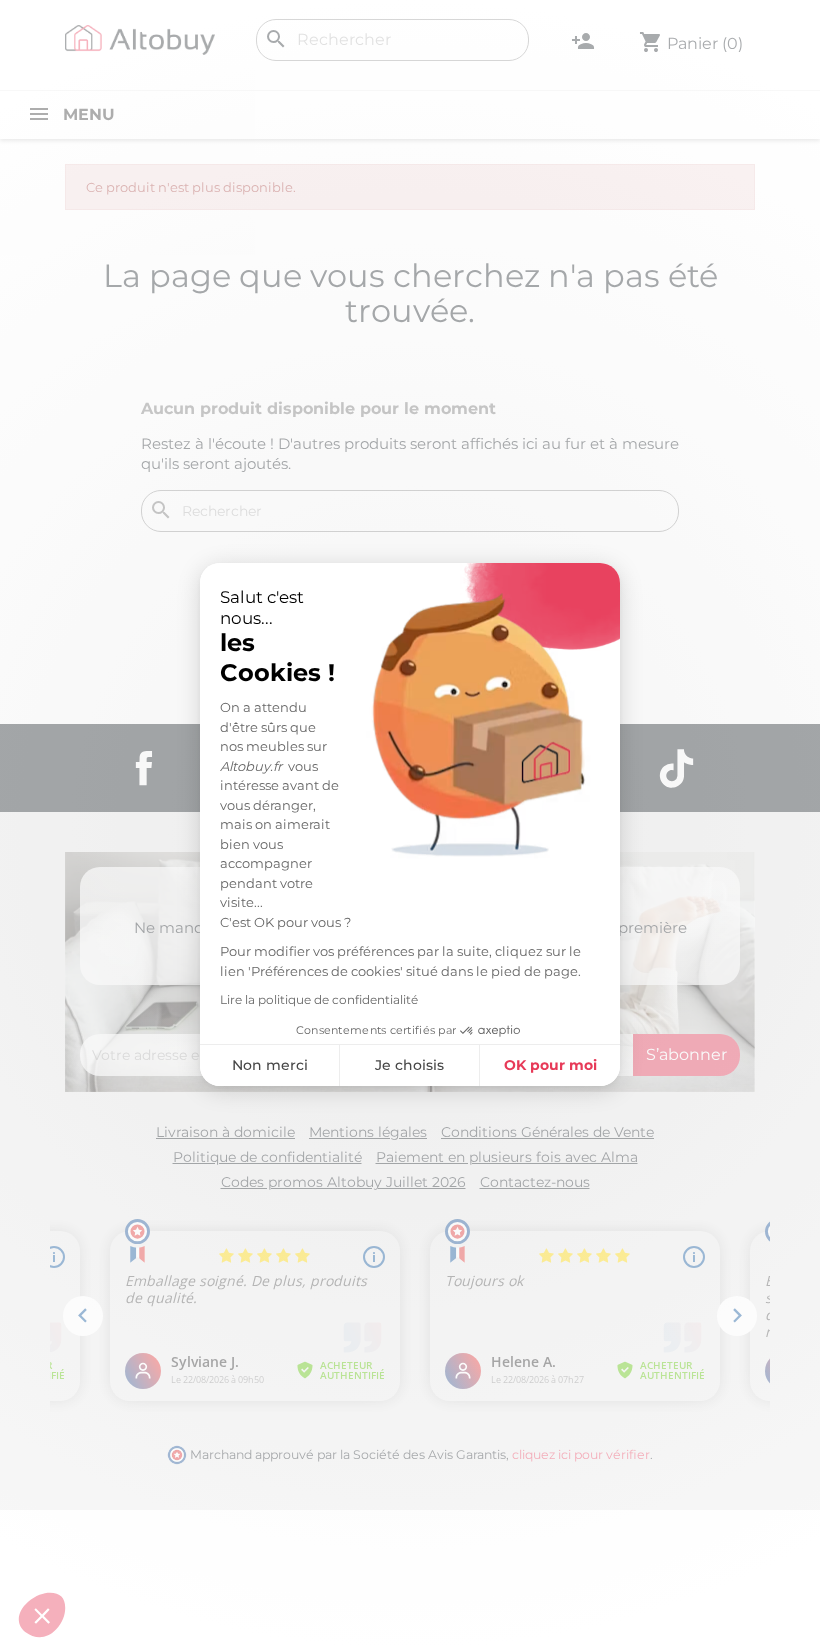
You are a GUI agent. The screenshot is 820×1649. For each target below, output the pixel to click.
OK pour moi (550, 1065)
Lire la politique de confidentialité (319, 999)
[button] (42, 1615)
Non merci (270, 1065)
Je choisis (409, 1065)
